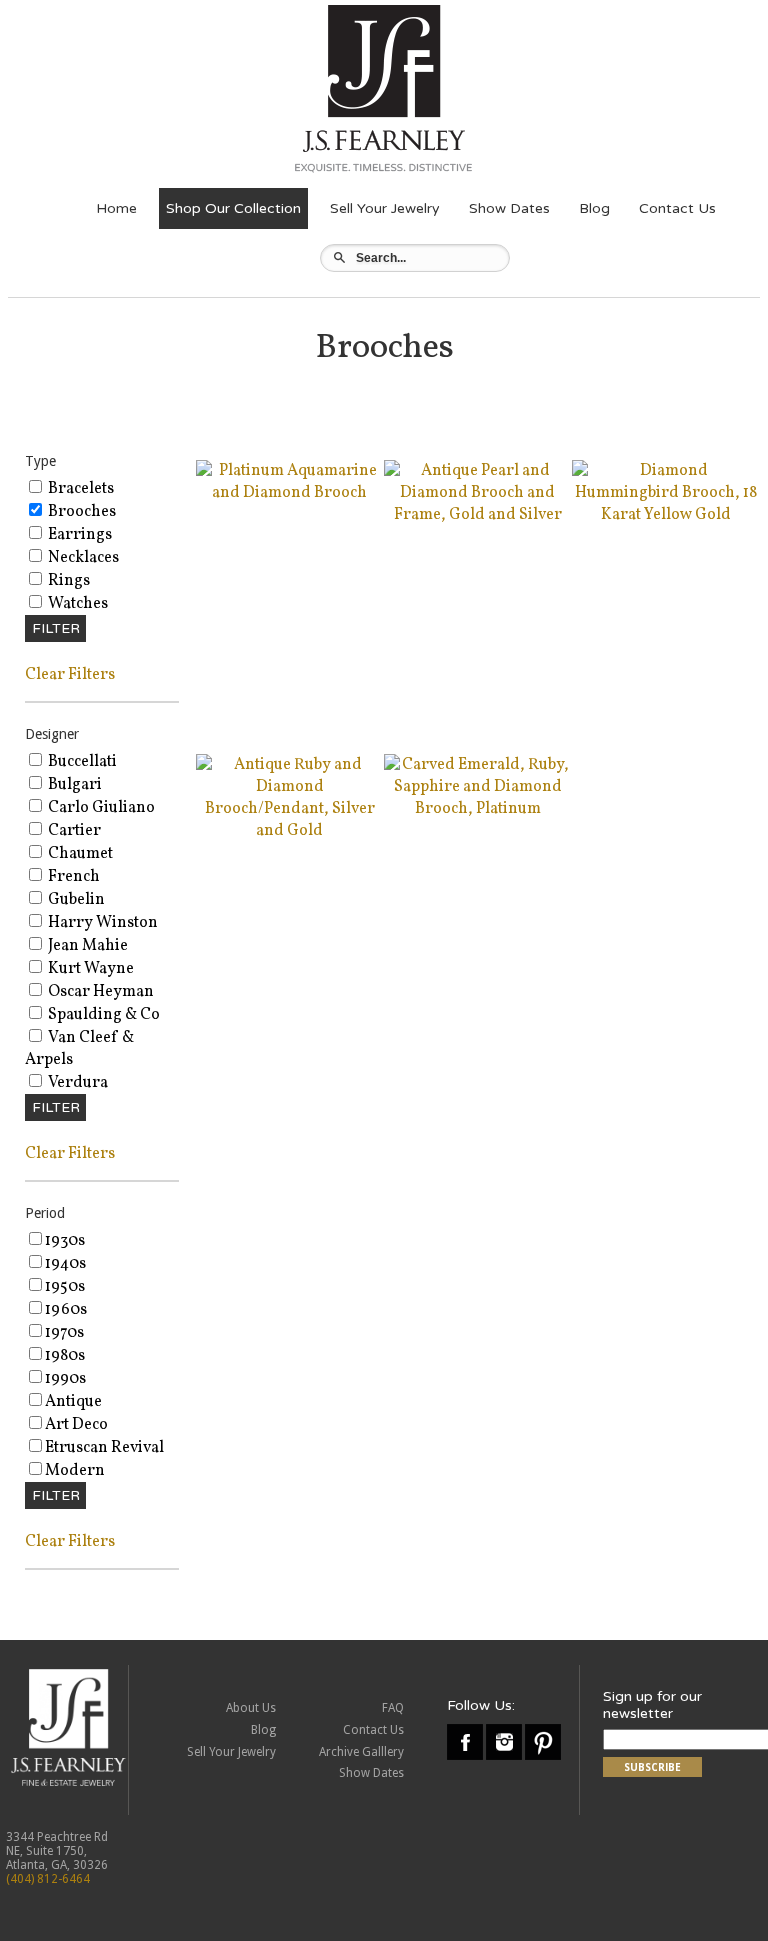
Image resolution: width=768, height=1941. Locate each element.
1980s (65, 1356)
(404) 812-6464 (48, 1879)
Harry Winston (101, 923)
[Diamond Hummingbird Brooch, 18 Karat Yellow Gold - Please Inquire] (666, 515)
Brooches (80, 512)
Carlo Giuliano (100, 808)
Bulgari (73, 785)
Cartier (73, 831)
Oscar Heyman (99, 992)
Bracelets (79, 489)
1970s (64, 1333)
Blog (594, 208)
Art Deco (76, 1425)
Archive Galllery (361, 1752)
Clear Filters (70, 675)
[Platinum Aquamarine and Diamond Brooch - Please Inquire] (290, 493)
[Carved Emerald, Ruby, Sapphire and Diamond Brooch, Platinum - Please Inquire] (478, 809)
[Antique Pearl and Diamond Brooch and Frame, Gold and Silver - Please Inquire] (478, 515)
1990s (65, 1379)
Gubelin (75, 900)
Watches (76, 604)
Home (116, 208)
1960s (66, 1310)
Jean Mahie (86, 946)
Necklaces (82, 558)
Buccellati (81, 762)
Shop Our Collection (233, 208)
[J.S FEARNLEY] (383, 172)
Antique (73, 1402)
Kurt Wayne (89, 969)
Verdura (76, 1083)
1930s (65, 1241)
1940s (65, 1264)
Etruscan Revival (104, 1448)
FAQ (393, 1708)
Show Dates (509, 208)
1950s (65, 1287)
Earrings (78, 535)
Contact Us (677, 208)
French (72, 877)
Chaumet (79, 854)
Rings (67, 581)
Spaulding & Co (102, 1015)
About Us (251, 1708)
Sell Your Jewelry (385, 208)
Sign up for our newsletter (652, 1705)
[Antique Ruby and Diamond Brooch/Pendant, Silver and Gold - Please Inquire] (290, 831)
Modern (75, 1471)
